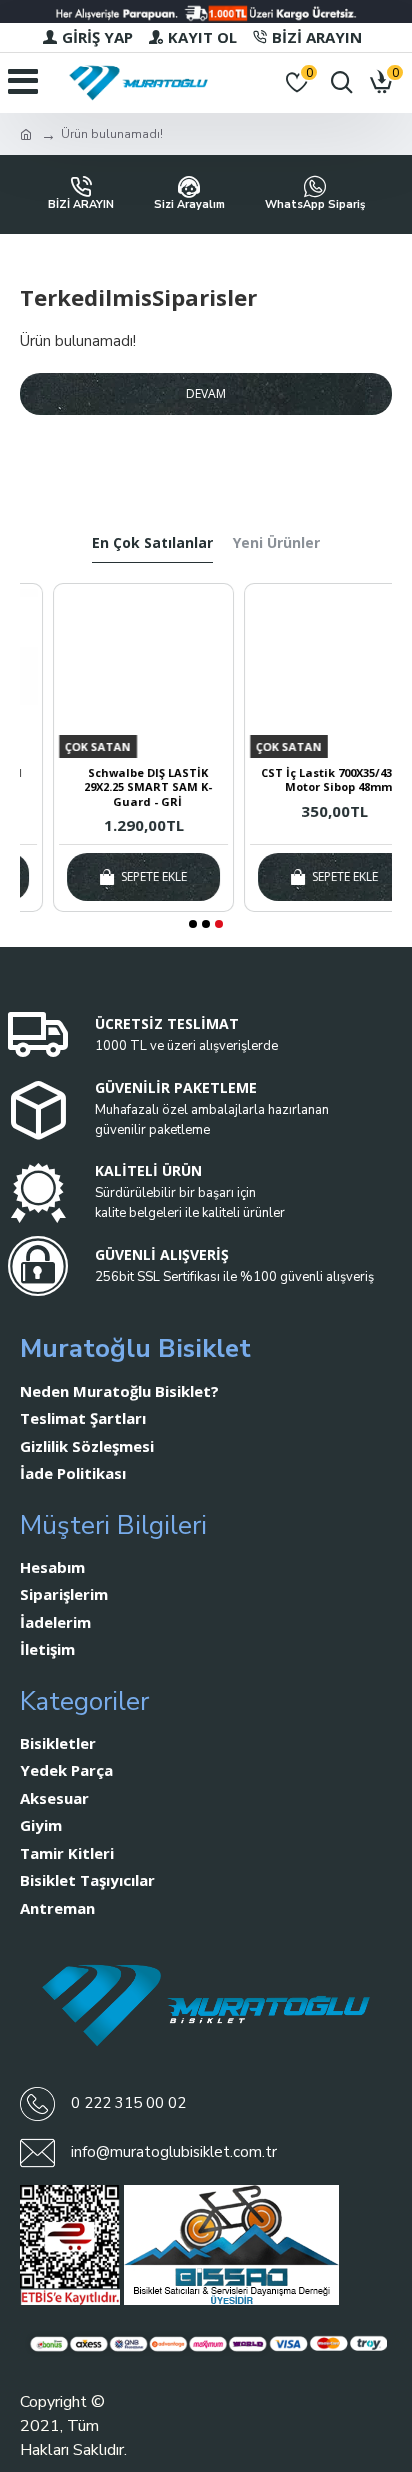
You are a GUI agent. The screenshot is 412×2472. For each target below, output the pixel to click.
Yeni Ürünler (276, 543)
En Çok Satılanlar (152, 543)
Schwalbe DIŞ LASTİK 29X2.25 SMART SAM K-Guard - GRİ (116, 787)
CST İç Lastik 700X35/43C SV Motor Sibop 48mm (306, 780)
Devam (206, 393)
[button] (193, 924)
